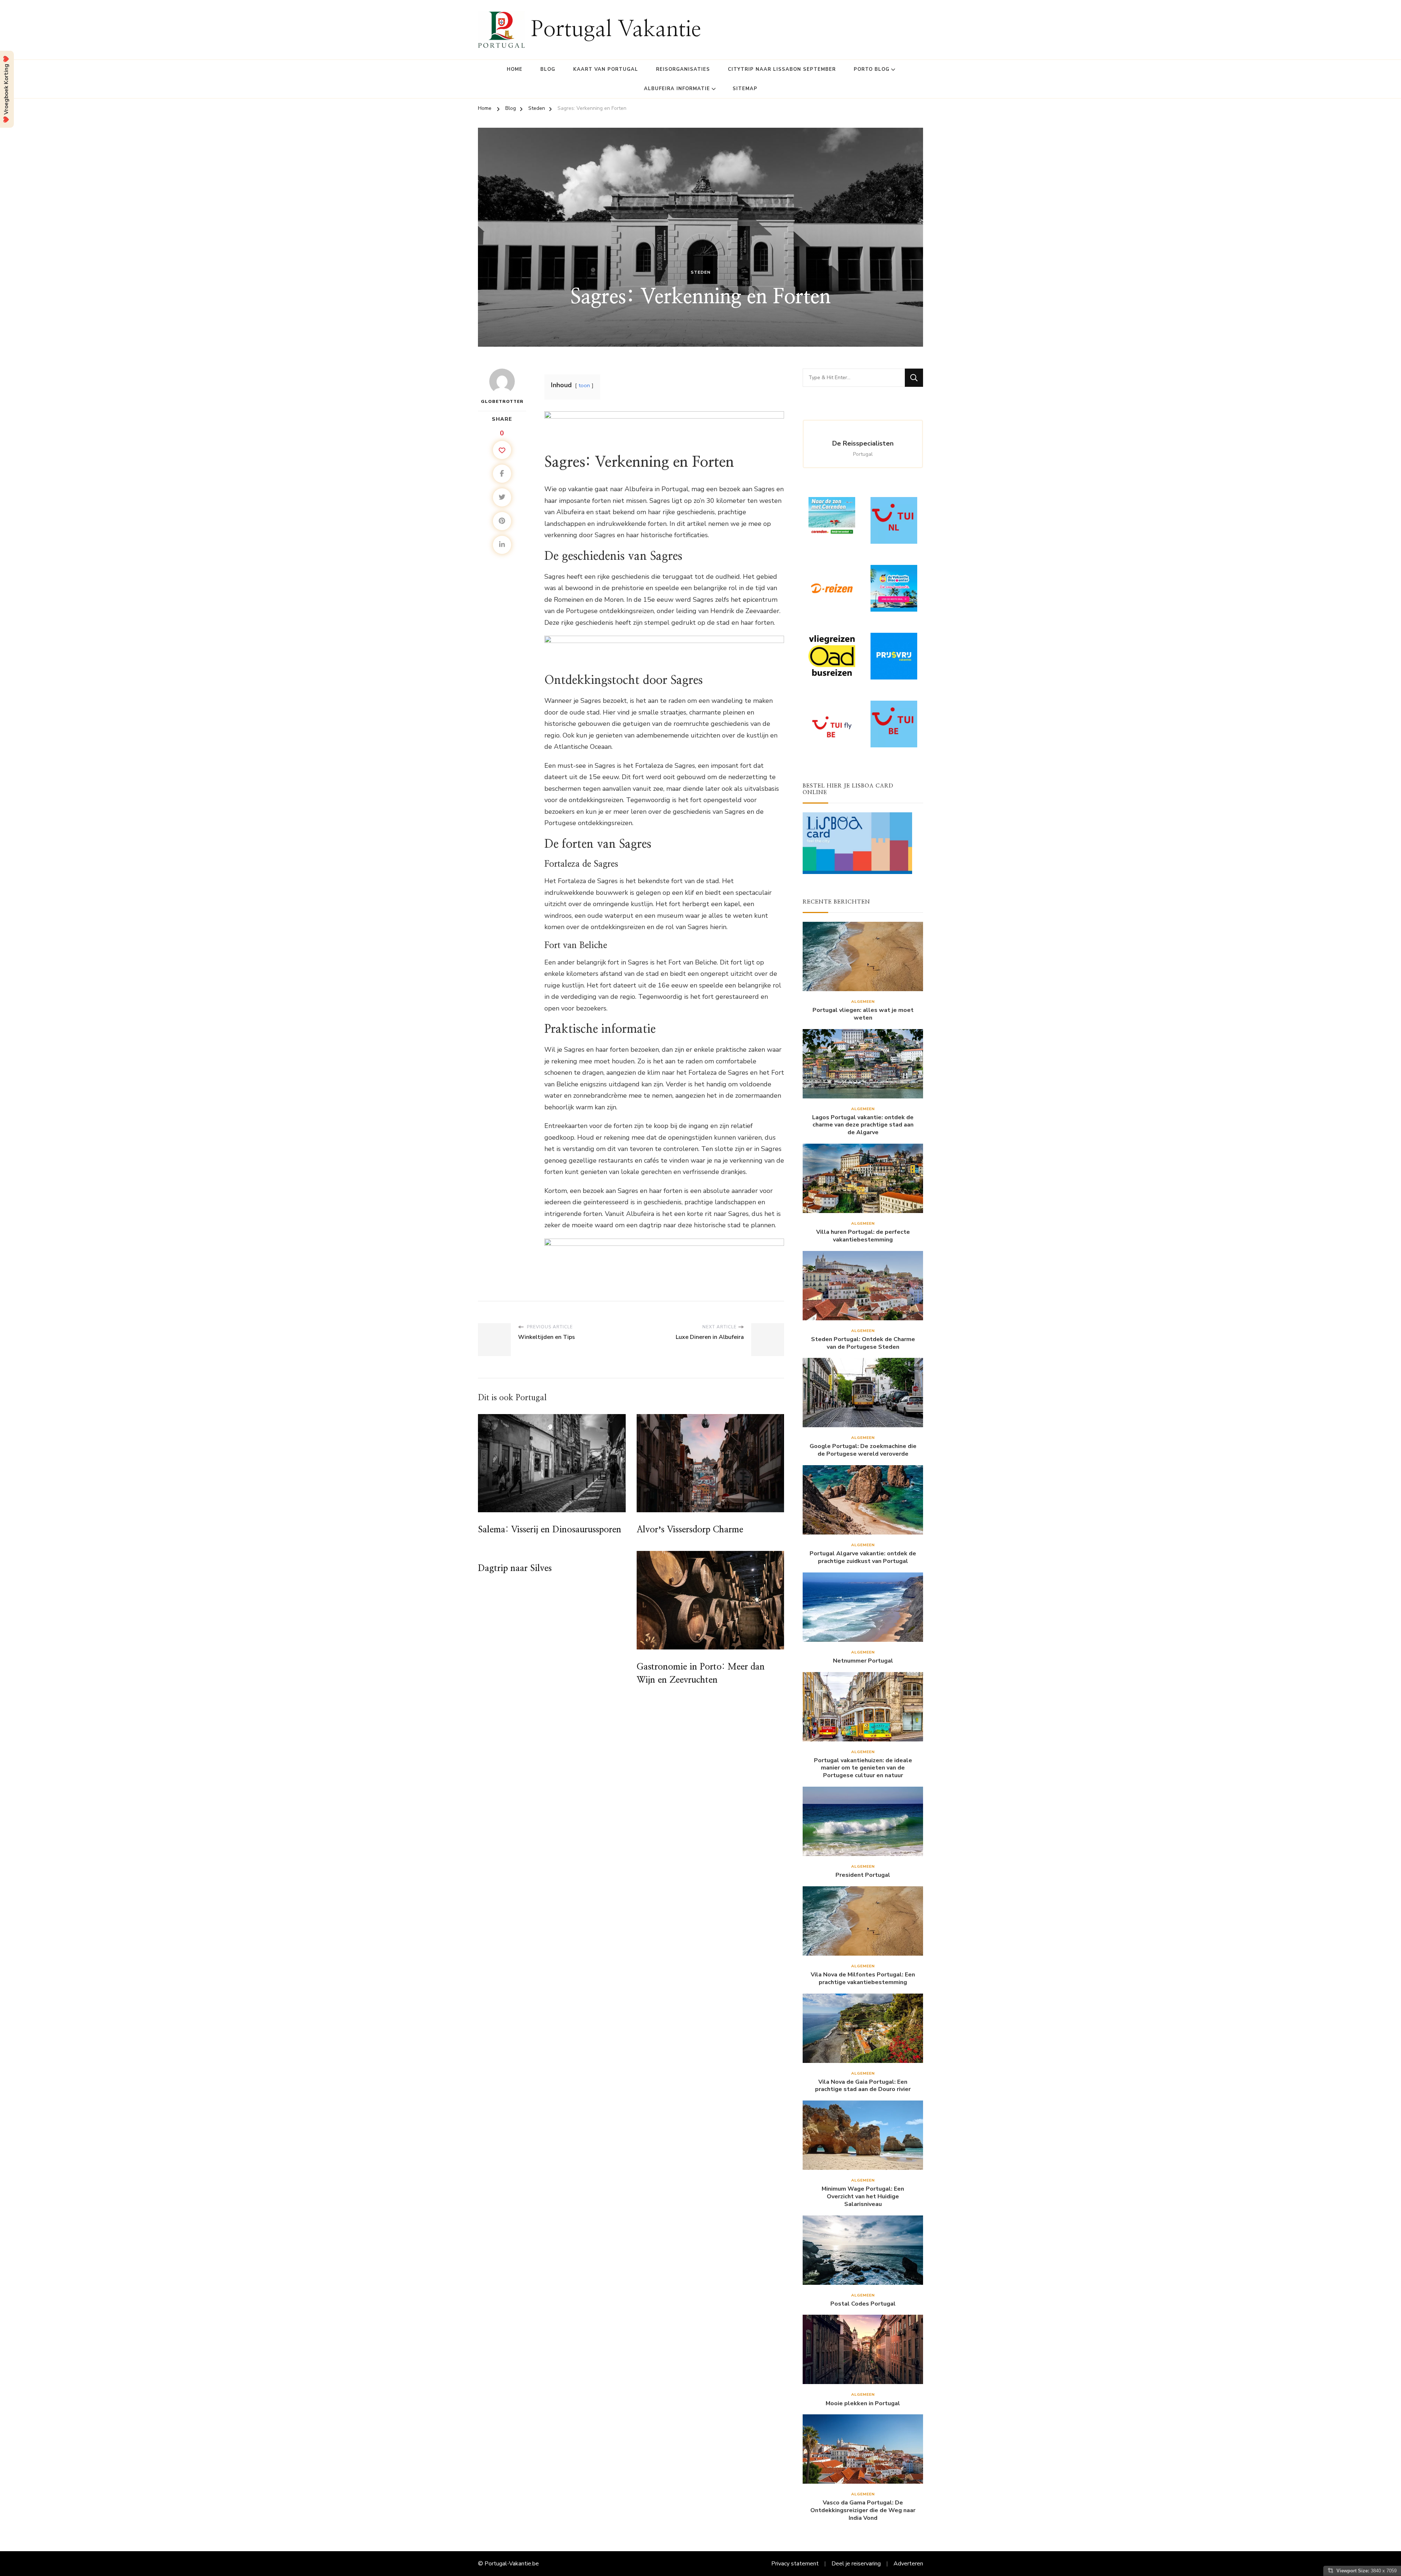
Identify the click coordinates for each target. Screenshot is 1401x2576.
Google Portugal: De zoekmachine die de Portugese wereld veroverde (863, 1450)
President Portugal (863, 1875)
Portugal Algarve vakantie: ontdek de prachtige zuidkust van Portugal (863, 1557)
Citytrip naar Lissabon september (782, 69)
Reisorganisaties (683, 69)
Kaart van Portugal (606, 69)
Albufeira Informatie (677, 89)
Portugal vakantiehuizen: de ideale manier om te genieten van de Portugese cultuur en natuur (863, 1768)
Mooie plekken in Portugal (863, 2404)
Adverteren (908, 2564)
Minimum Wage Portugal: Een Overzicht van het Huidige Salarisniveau (863, 2196)
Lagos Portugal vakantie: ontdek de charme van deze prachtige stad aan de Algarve (863, 1125)
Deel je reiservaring (856, 2564)
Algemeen (863, 1002)
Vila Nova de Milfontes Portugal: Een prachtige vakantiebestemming (863, 1979)
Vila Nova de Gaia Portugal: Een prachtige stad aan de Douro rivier (863, 2086)
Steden (701, 272)
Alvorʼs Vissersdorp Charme (690, 1530)
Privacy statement (795, 2564)
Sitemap (745, 89)
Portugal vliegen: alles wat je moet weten (863, 1014)
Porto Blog (872, 69)
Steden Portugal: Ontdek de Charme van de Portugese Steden (863, 1343)
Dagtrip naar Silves (515, 1568)
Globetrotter (502, 401)
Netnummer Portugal (863, 1661)
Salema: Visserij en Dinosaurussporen (550, 1530)
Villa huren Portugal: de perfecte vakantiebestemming (863, 1236)
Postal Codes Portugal (863, 2304)
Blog (548, 69)
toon (584, 385)
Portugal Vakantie (616, 30)
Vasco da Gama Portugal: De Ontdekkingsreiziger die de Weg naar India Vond (863, 2510)
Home (515, 69)
